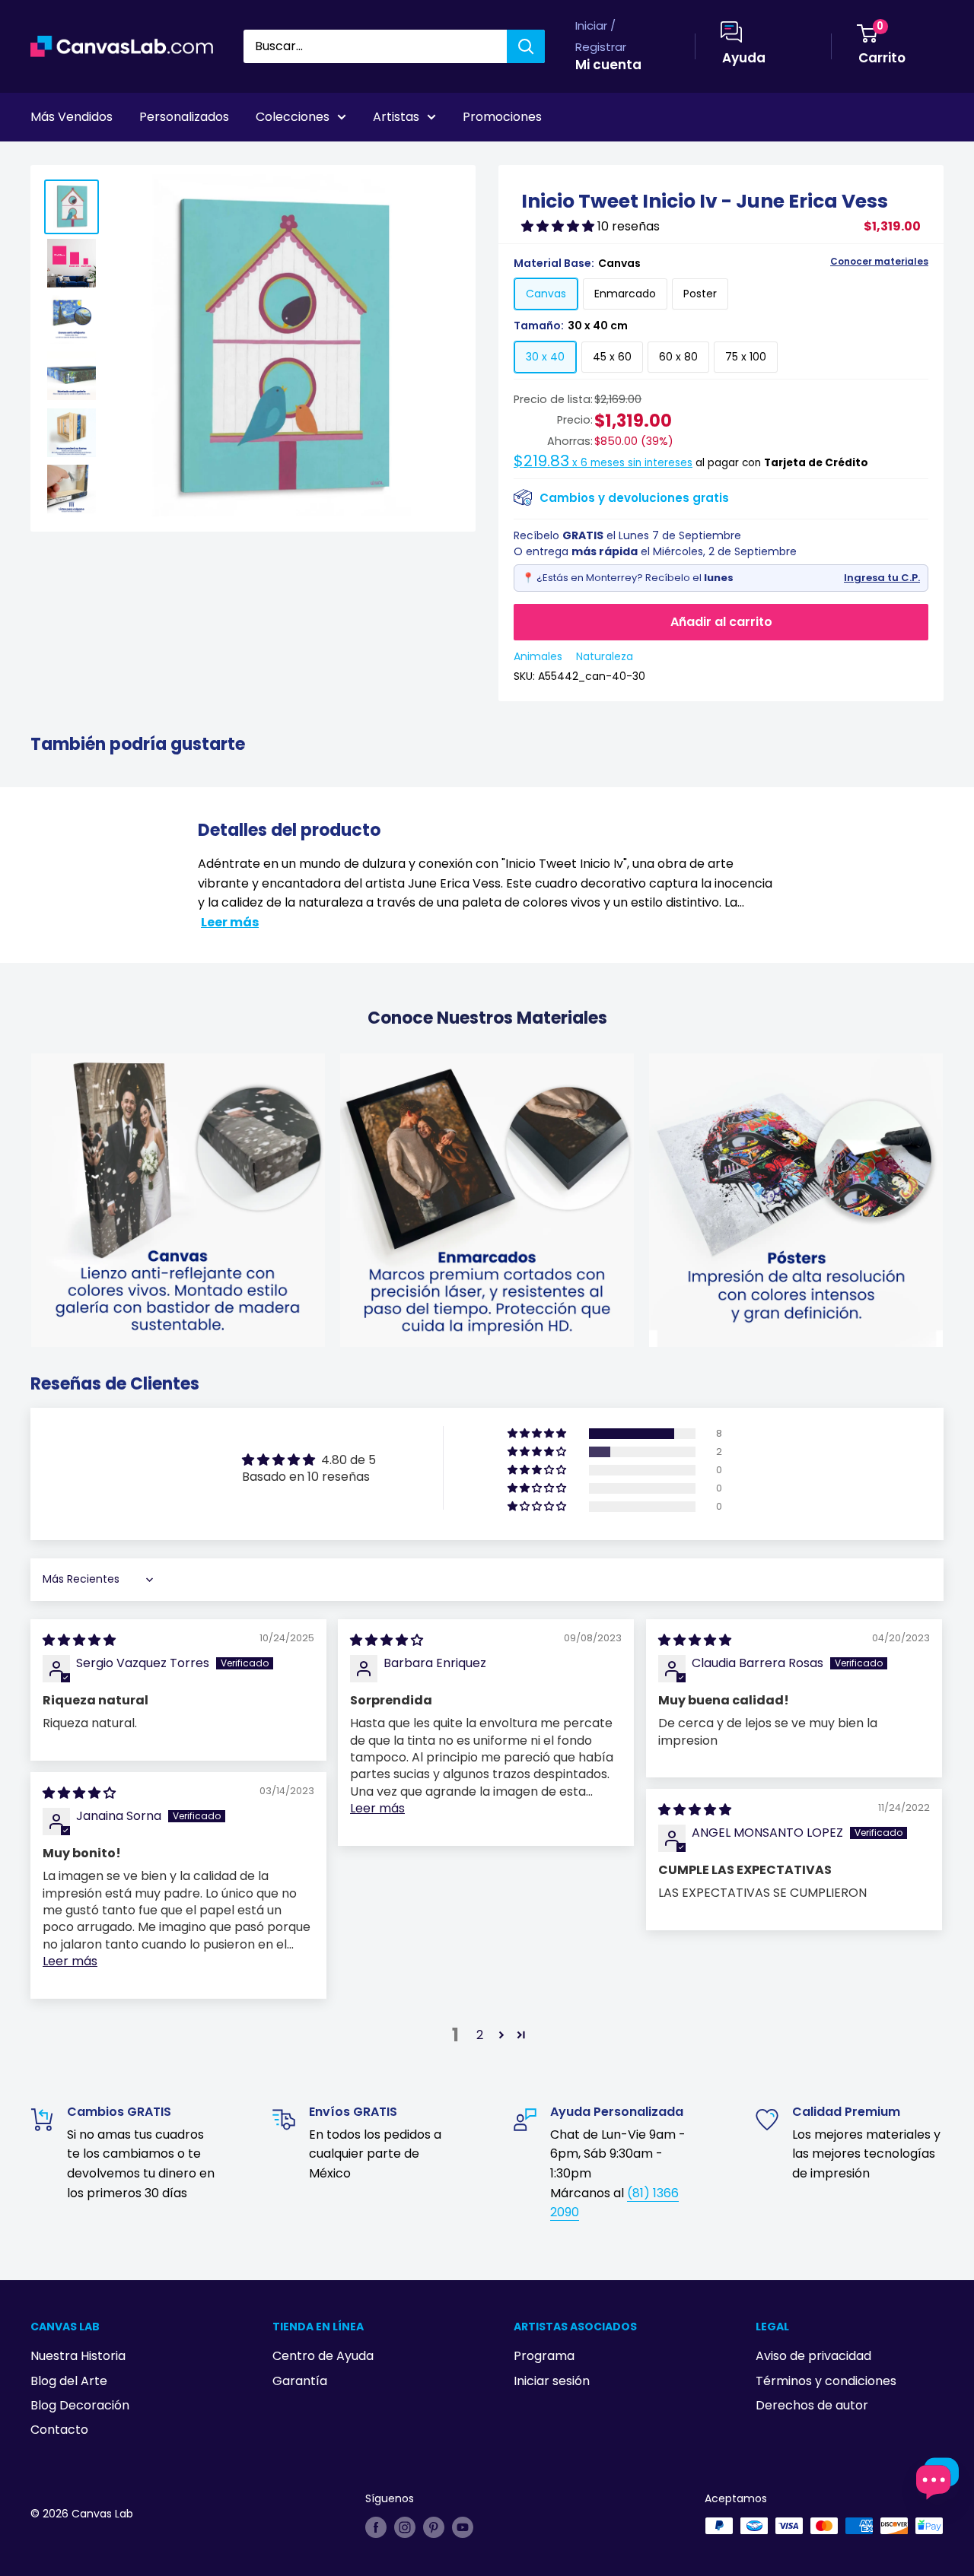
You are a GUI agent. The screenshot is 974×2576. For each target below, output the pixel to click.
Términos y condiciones (826, 2381)
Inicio (44, 159)
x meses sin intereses (603, 463)
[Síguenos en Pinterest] (434, 2527)
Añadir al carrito (721, 622)
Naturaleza (605, 656)
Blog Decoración (80, 2405)
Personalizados (184, 117)
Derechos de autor (812, 2405)
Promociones (502, 117)
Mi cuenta (608, 65)
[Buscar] (526, 46)
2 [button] (480, 2035)
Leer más (230, 922)
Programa (544, 2356)
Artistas (396, 117)
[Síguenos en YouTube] (463, 2527)
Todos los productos (127, 159)
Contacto (59, 2430)
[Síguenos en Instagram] (405, 2527)
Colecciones (293, 117)
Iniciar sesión (552, 2381)
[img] (79, 1640)
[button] (559, 226)
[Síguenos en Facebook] (376, 2527)
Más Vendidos (72, 117)
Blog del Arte (69, 2381)
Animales (538, 656)
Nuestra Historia (78, 2356)
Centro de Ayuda (323, 2356)
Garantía (300, 2381)
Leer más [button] (377, 1808)
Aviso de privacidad (813, 2356)
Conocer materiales (879, 262)
